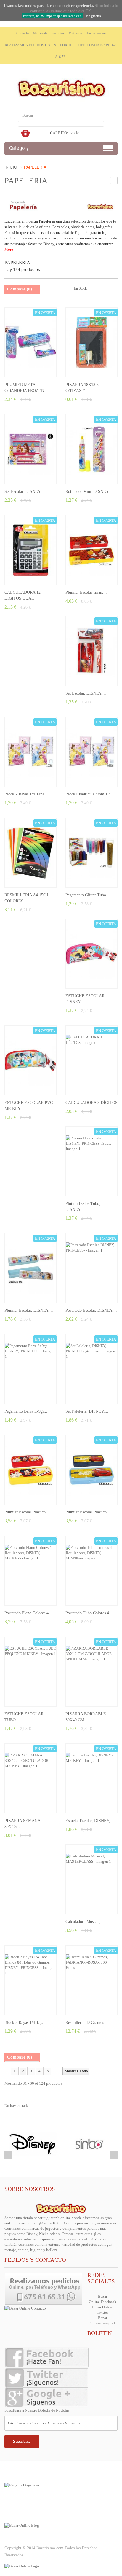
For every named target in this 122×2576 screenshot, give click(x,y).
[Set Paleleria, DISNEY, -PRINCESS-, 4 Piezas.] (91, 1369)
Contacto (23, 33)
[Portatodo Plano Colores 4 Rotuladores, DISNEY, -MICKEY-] (30, 1571)
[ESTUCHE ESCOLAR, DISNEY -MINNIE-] (91, 954)
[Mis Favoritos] (30, 367)
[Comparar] (41, 367)
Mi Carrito (76, 33)
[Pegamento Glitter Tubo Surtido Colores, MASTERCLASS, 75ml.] (91, 853)
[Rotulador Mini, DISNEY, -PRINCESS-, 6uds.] (91, 449)
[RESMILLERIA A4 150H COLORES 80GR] (30, 853)
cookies (30, 5)
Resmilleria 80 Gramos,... (87, 2022)
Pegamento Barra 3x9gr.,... (27, 1411)
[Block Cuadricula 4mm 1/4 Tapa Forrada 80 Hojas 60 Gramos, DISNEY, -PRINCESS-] (91, 752)
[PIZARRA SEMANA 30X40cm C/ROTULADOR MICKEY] (30, 1778)
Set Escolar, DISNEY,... (25, 491)
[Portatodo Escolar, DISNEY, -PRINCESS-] (91, 1268)
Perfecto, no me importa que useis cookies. (52, 16)
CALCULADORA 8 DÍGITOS (91, 1103)
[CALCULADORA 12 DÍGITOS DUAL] (30, 550)
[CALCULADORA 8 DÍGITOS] (91, 1060)
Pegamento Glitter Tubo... (88, 895)
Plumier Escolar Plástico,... (27, 1512)
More (9, 249)
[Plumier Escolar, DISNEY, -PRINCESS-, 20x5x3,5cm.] (30, 1268)
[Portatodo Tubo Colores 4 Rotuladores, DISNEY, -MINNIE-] (91, 1571)
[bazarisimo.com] (61, 88)
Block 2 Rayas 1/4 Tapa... (26, 794)
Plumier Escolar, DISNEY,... (29, 1310)
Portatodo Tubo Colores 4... (89, 1613)
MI (20, 2504)
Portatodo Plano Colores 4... (28, 1613)
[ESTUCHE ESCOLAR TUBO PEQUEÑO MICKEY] (30, 1672)
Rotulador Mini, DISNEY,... (89, 491)
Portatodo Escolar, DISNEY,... (91, 1310)
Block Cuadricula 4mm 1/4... (90, 794)
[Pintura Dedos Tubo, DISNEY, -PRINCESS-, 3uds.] (91, 1161)
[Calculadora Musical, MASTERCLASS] (91, 1879)
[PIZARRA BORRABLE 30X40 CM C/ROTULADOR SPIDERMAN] (91, 1672)
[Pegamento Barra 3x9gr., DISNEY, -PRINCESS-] (30, 1369)
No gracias (93, 16)
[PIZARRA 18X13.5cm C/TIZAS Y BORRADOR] (91, 342)
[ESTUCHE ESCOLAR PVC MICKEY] (30, 1060)
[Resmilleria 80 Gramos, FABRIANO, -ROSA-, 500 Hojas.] (91, 1980)
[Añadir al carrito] (20, 367)
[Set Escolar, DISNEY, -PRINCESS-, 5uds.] (30, 449)
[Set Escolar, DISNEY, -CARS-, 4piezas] (91, 651)
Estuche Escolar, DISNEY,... (90, 1821)
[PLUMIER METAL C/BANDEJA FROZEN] (30, 342)
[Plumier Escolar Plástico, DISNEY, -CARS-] (91, 1470)
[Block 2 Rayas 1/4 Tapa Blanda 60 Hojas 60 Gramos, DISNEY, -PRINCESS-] (30, 752)
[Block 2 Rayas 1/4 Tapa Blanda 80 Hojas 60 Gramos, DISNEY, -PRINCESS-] (30, 1980)
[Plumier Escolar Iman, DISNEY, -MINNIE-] (91, 550)
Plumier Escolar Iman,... (86, 592)
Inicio (11, 167)
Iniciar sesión (96, 33)
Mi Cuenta (40, 33)
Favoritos (58, 33)
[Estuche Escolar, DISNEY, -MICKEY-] (91, 1778)
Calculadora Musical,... (85, 1922)
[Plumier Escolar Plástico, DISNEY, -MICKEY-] (30, 1470)
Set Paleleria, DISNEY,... (87, 1411)
